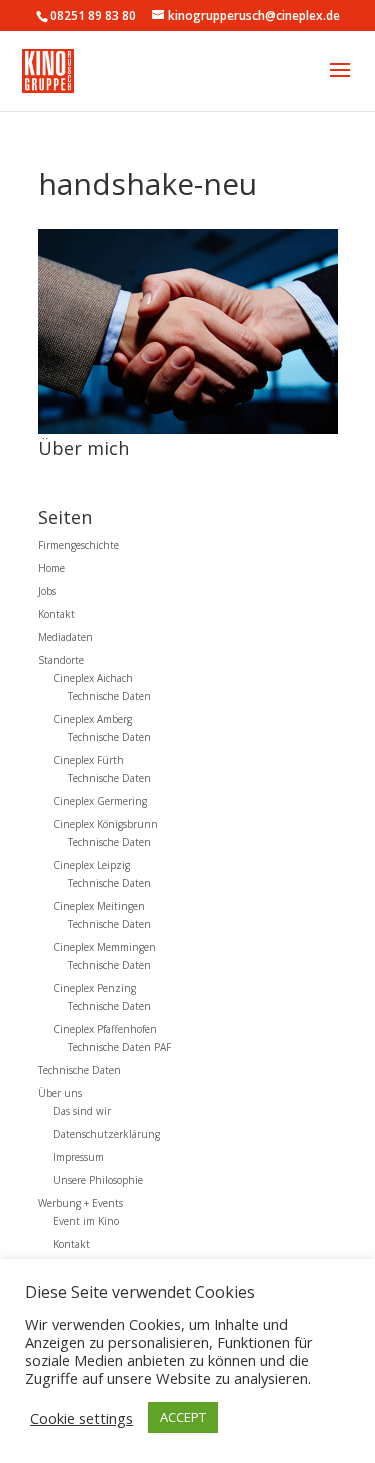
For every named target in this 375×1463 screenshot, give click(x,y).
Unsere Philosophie (98, 1180)
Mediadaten (65, 637)
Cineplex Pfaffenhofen (105, 1029)
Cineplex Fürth (88, 760)
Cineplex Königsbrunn (105, 824)
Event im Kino (86, 1221)
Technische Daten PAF (119, 1047)
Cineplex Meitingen (99, 906)
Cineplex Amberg (92, 719)
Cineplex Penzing (94, 988)
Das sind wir (82, 1111)
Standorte (61, 660)
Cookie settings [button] (81, 1418)
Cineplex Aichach (93, 678)
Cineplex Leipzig (91, 865)
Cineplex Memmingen (104, 947)
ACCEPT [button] (183, 1417)
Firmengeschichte (78, 545)
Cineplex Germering (100, 801)
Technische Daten (109, 696)
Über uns (60, 1093)
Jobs (47, 591)
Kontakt (56, 614)
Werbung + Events (80, 1203)
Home (51, 568)
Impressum (78, 1157)
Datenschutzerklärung (106, 1134)
